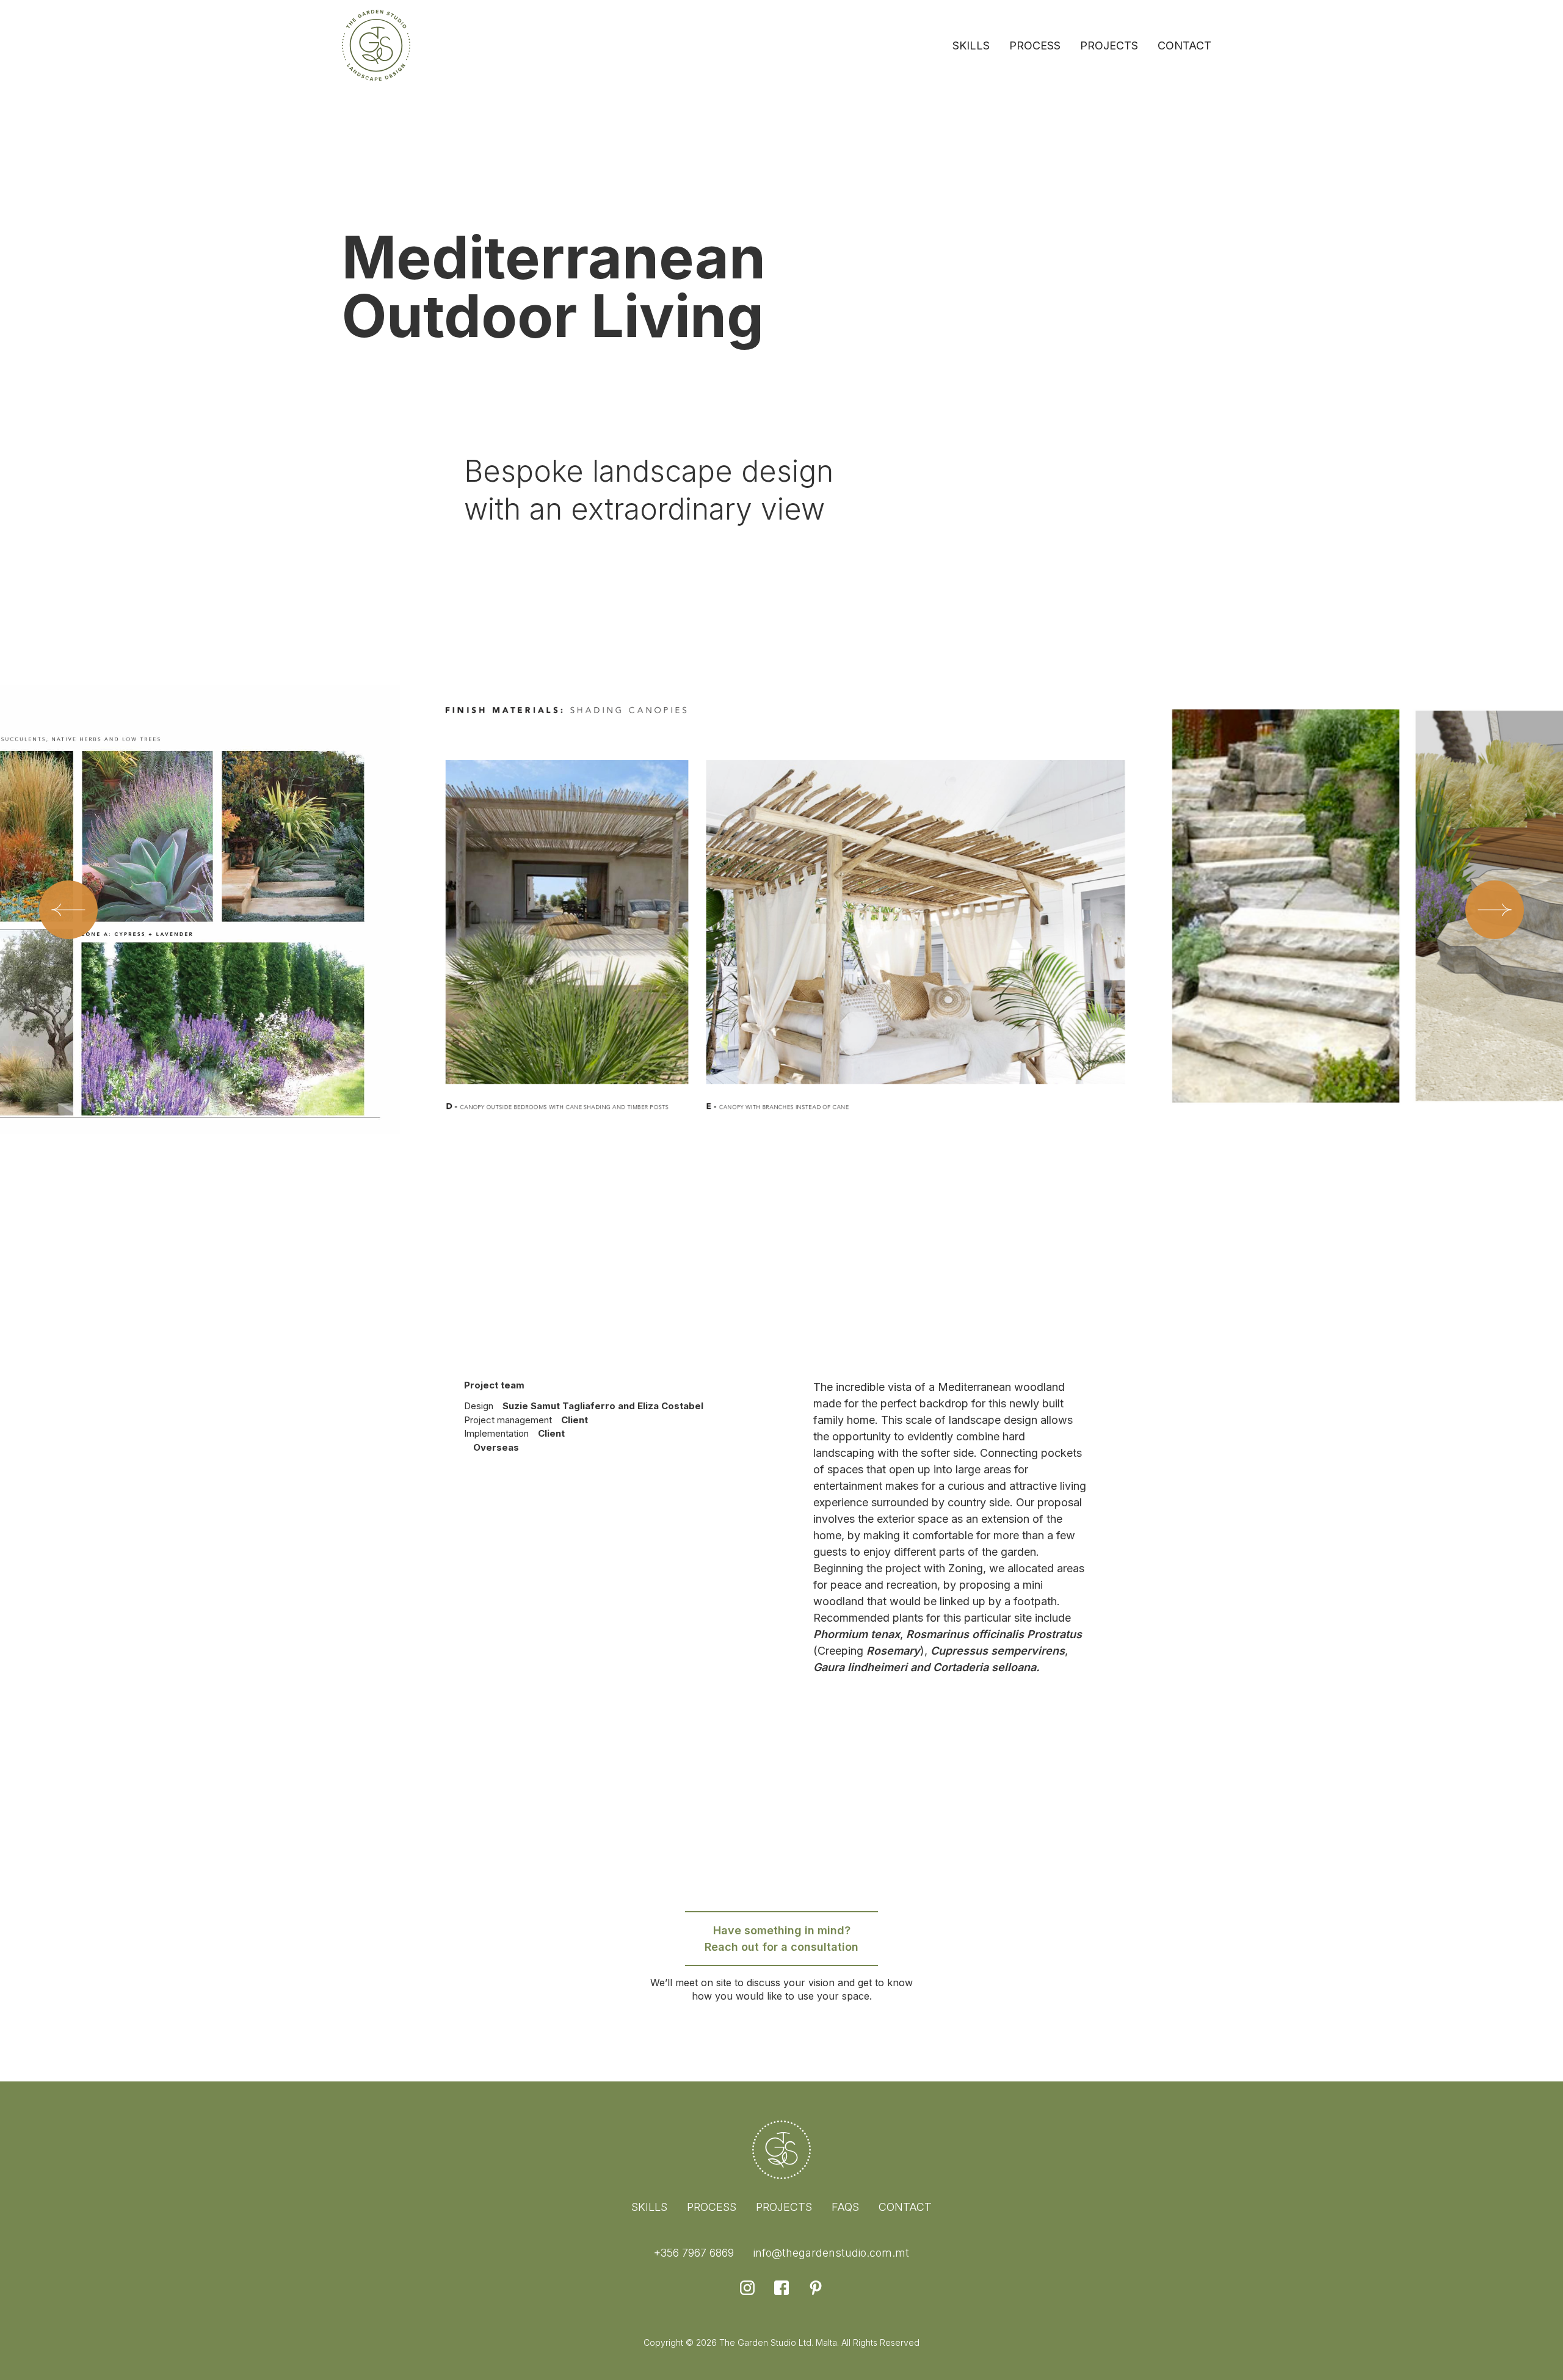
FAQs (845, 2207)
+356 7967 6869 (694, 2253)
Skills (971, 45)
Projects (1109, 45)
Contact (1184, 45)
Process (1035, 45)
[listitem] (782, 959)
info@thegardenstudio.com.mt (831, 2253)
